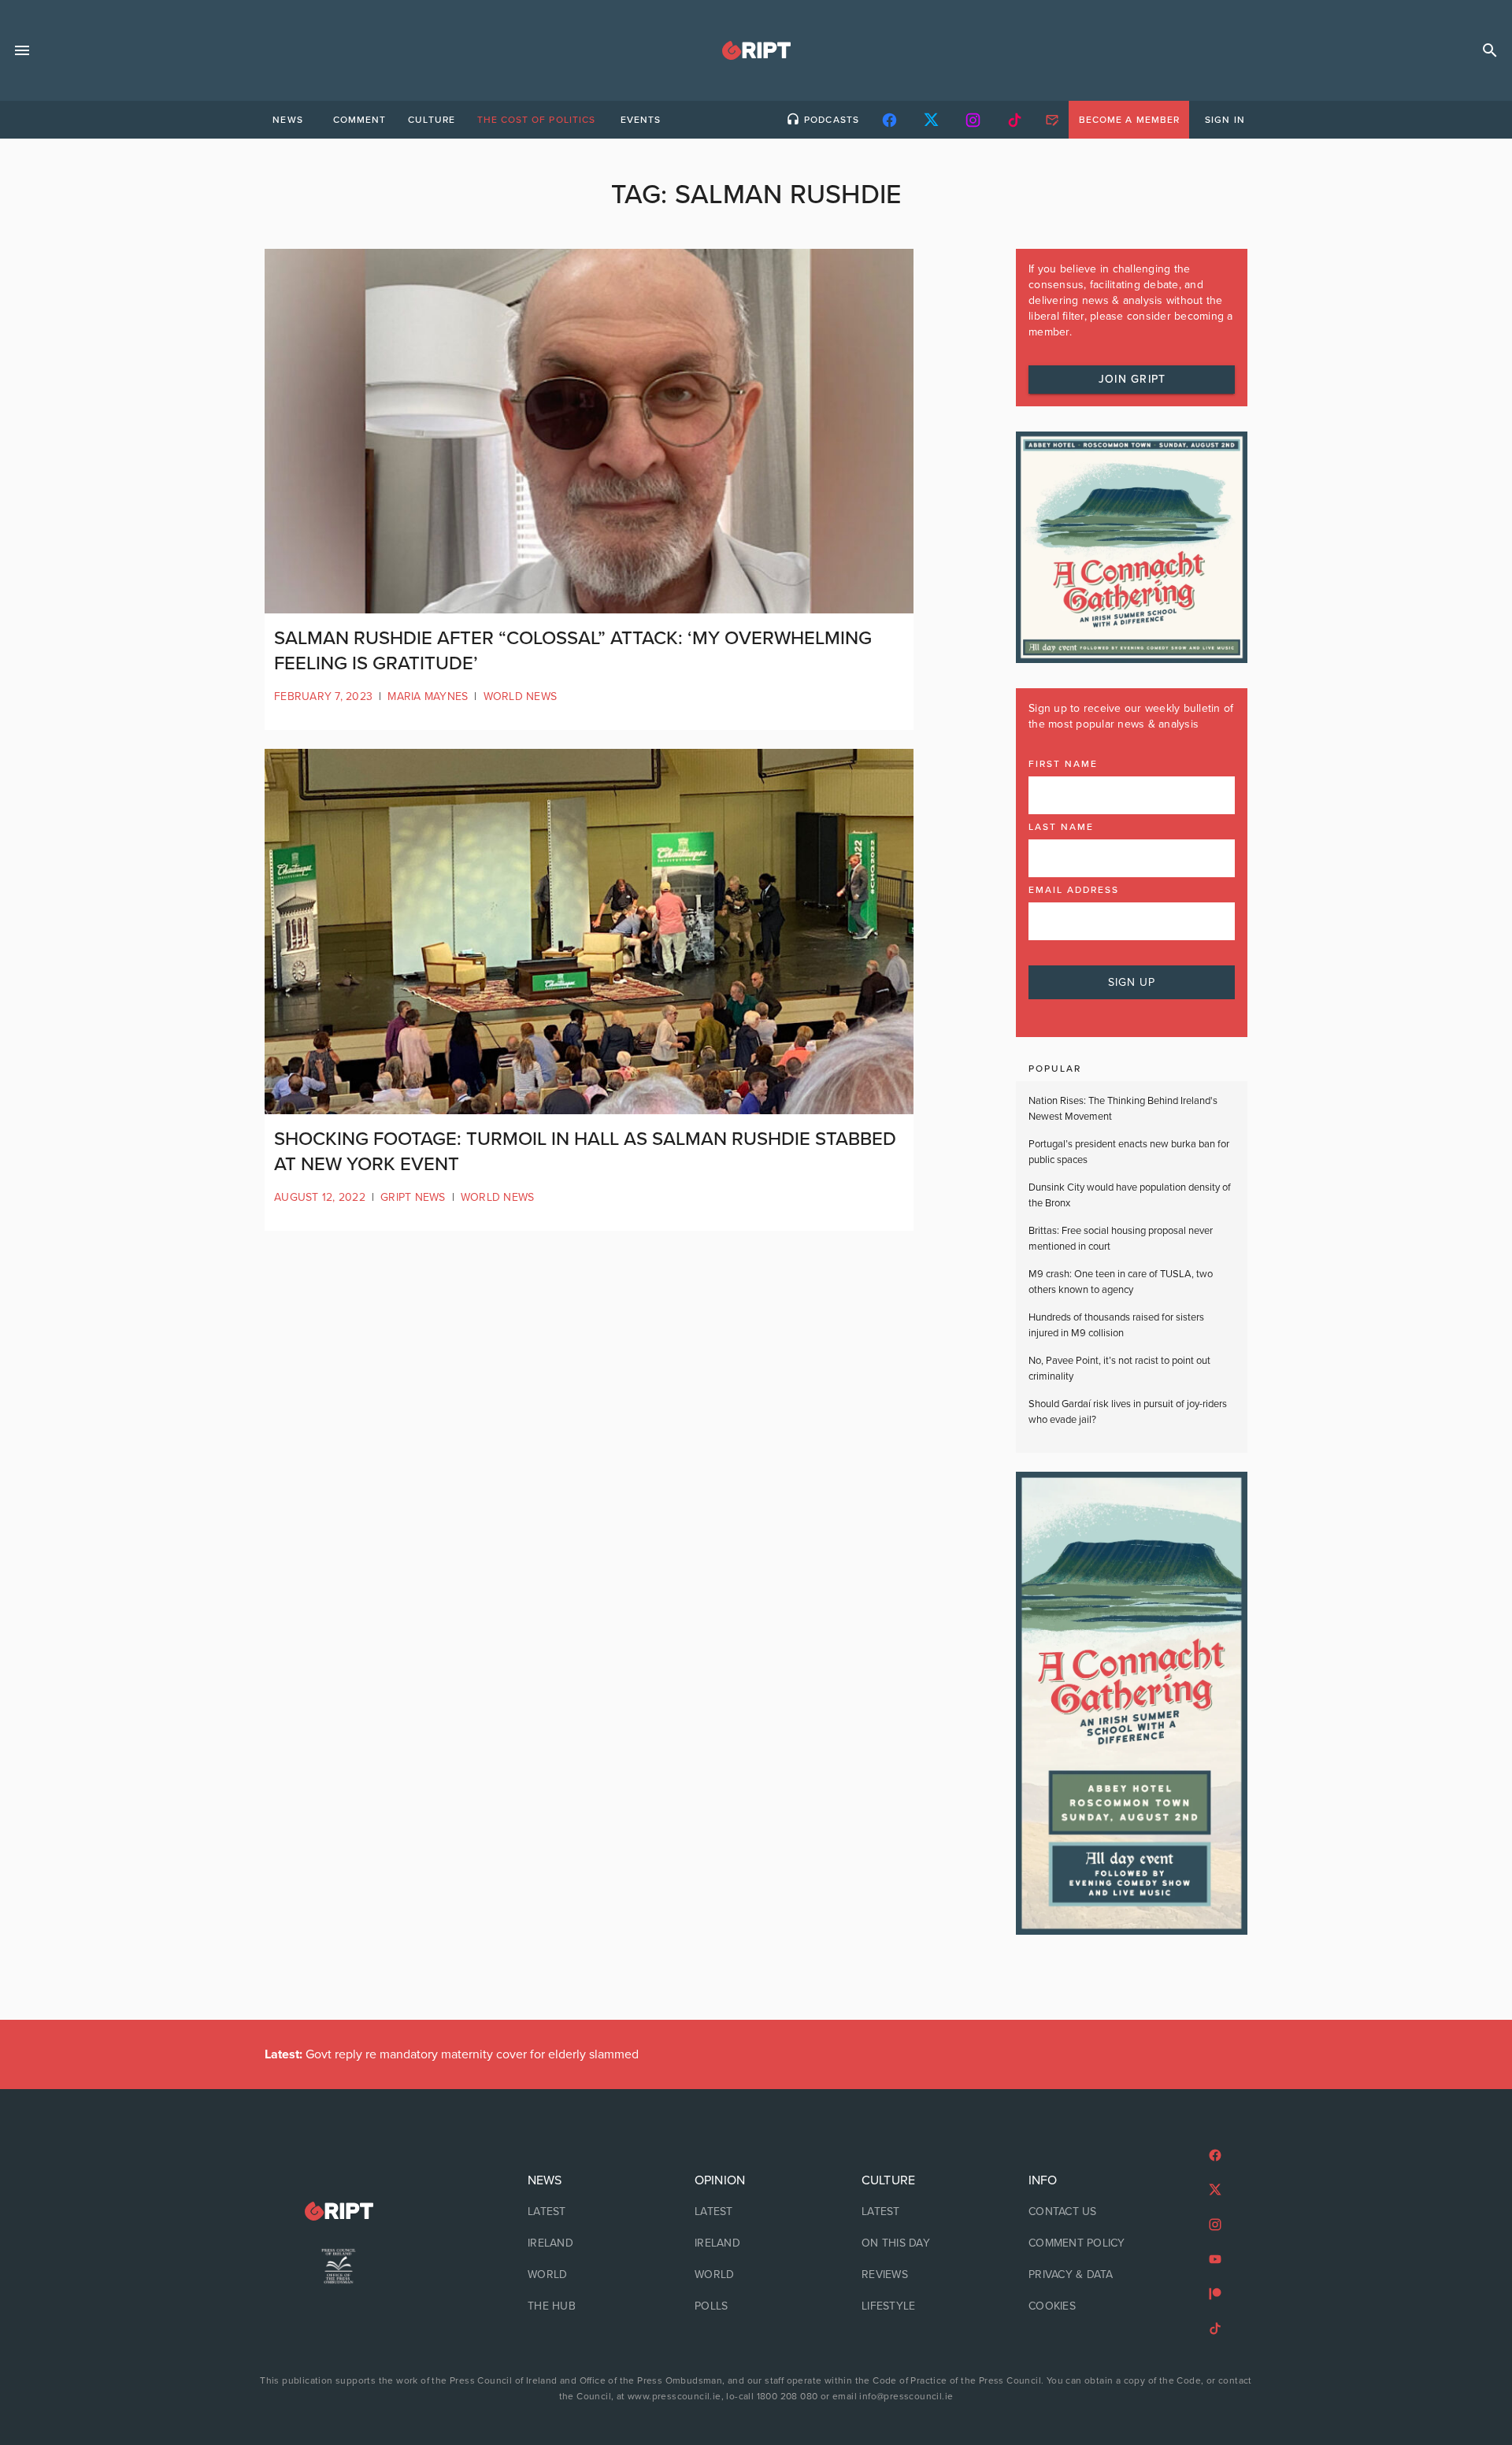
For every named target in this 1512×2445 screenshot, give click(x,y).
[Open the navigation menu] (22, 50)
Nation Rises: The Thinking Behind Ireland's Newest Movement (1123, 1109)
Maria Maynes (428, 696)
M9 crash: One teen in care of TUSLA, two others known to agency (1121, 1282)
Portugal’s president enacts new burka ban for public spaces (1129, 1152)
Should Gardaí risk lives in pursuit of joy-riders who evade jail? (1128, 1412)
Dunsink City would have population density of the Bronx (1130, 1195)
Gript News (413, 1197)
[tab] (287, 120)
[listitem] (589, 2212)
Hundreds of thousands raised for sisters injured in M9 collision (1116, 1325)
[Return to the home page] (339, 2212)
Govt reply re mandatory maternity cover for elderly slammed (452, 2054)
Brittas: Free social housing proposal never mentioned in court (1121, 1239)
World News (521, 696)
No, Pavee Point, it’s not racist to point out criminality (1119, 1369)
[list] (589, 2243)
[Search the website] (1490, 50)
